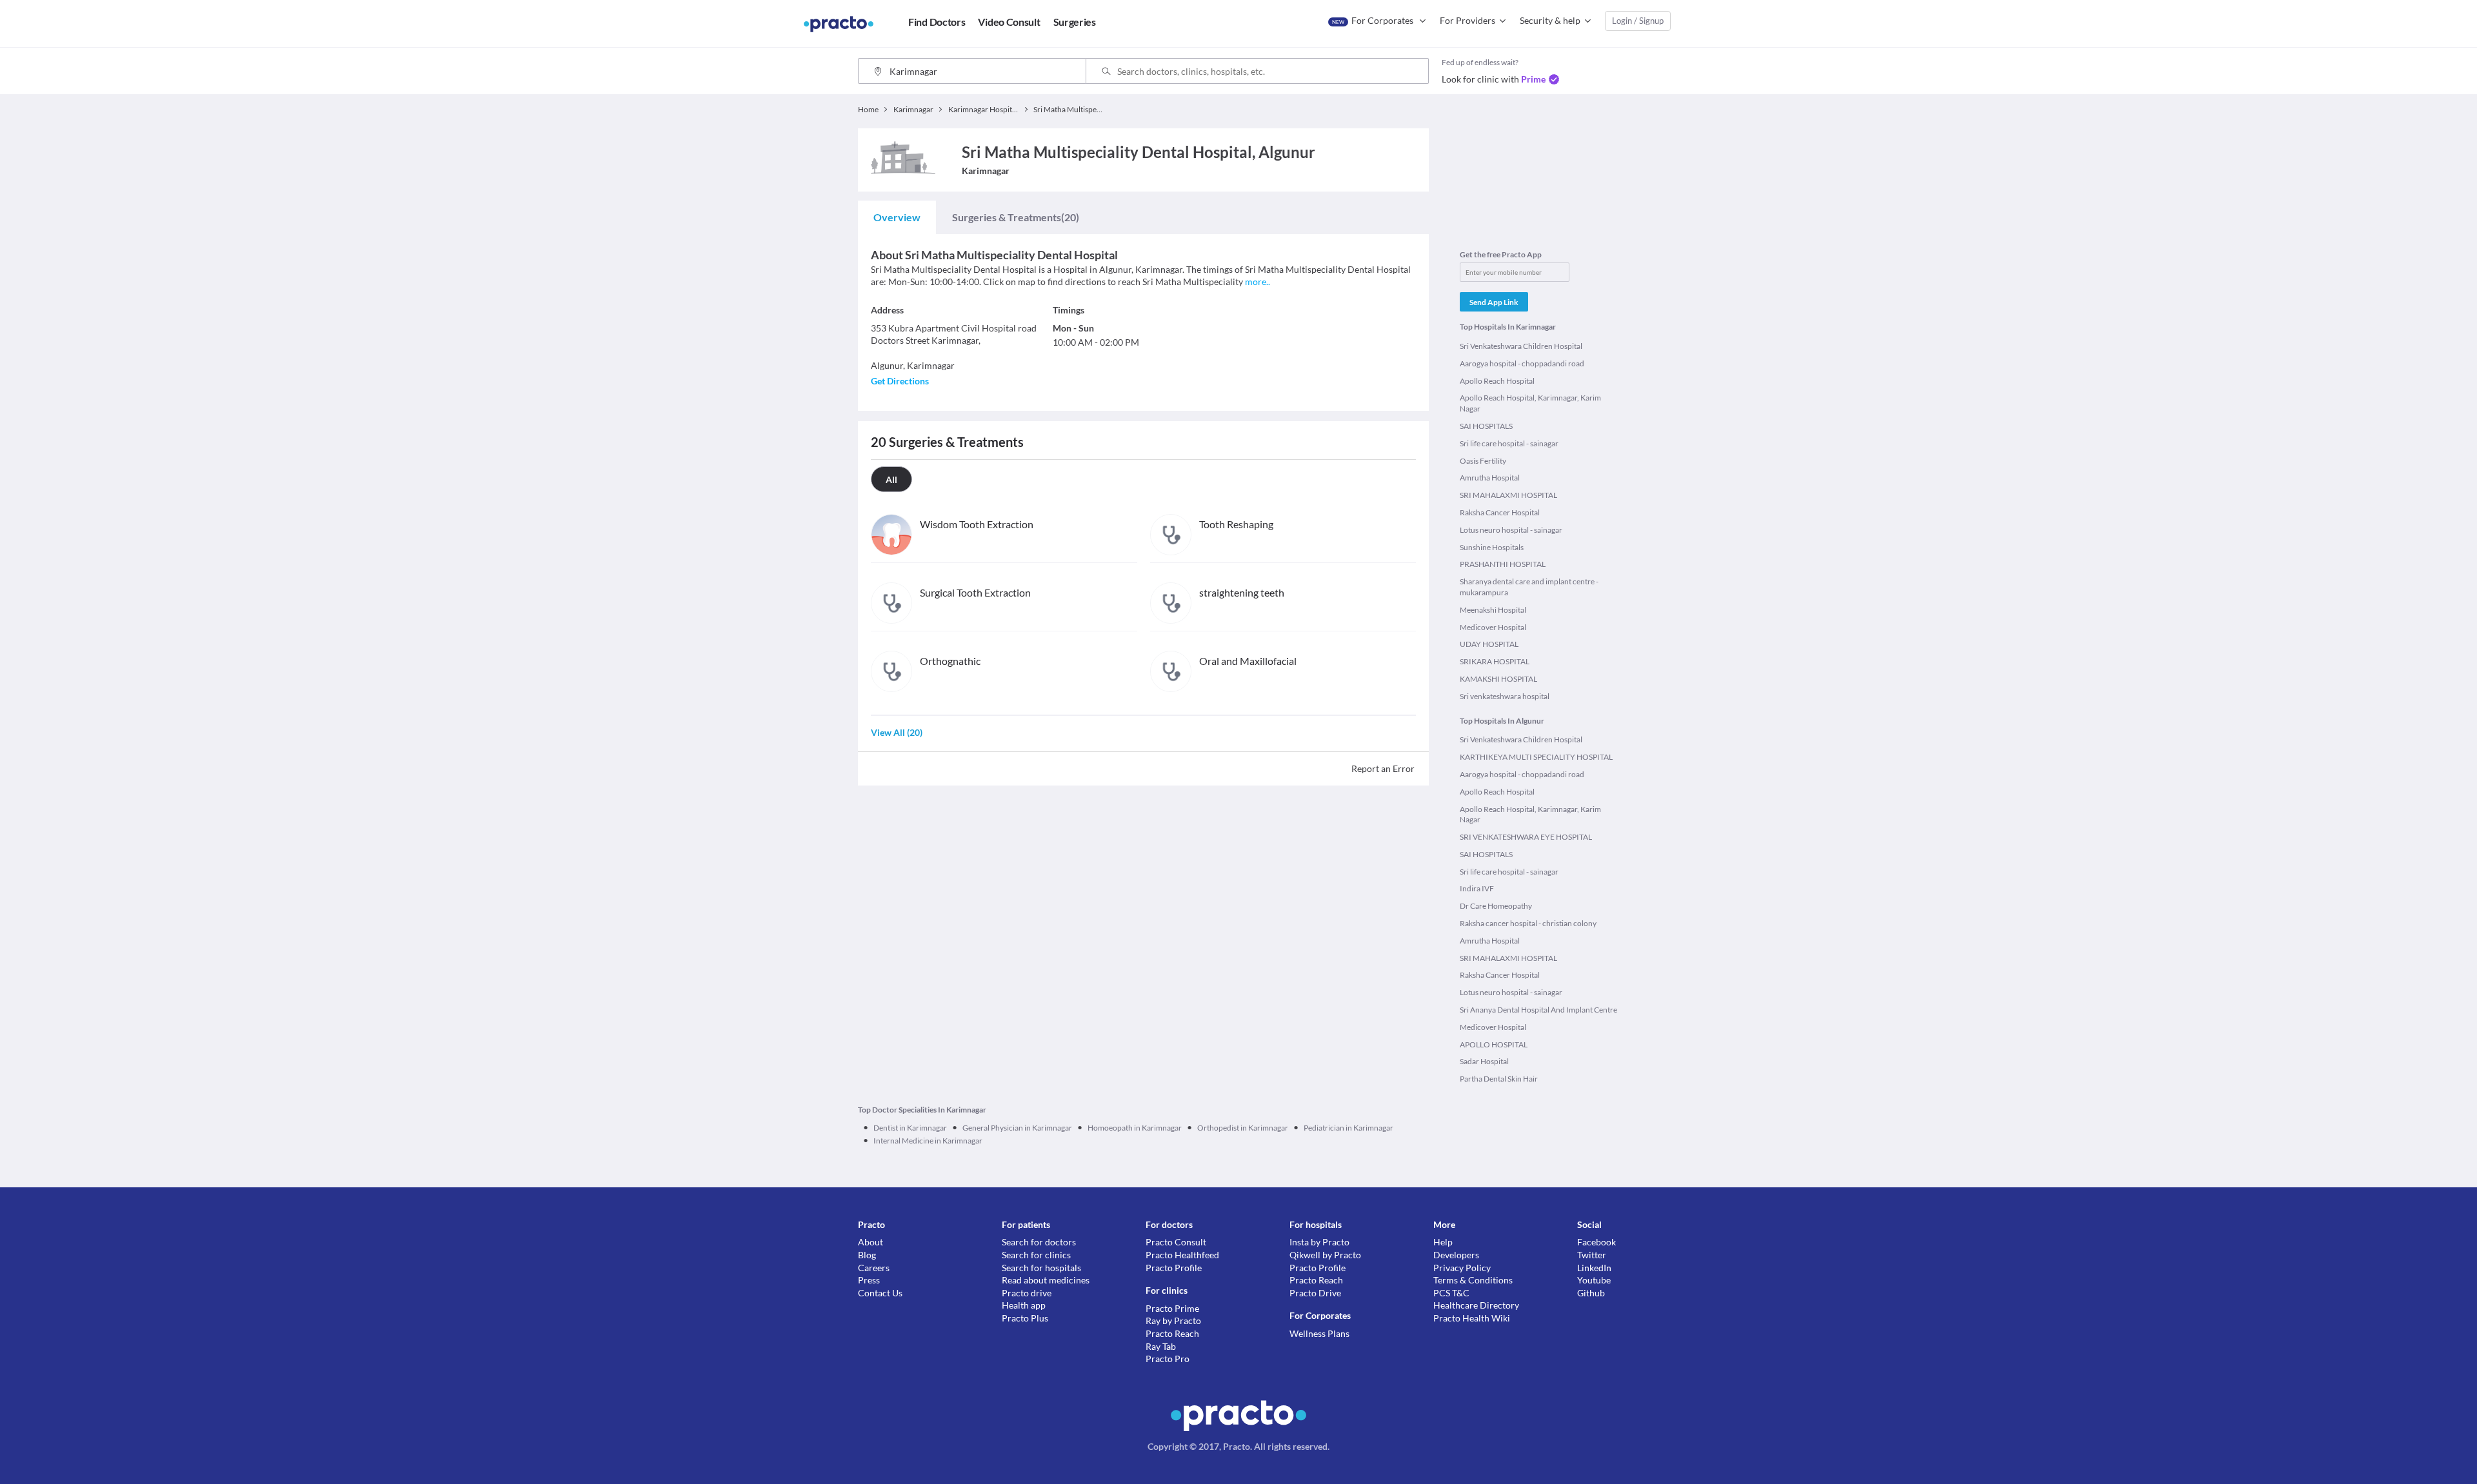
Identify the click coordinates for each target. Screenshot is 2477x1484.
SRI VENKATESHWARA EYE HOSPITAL (1526, 837)
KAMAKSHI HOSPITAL (1498, 679)
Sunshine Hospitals (1492, 547)
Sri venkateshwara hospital (1505, 696)
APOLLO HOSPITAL (1494, 1044)
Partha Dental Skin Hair (1499, 1079)
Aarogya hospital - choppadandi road (1522, 363)
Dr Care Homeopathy (1496, 906)
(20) (1016, 217)
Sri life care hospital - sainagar (1509, 443)
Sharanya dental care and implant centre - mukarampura (1529, 587)
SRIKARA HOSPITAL (1495, 661)
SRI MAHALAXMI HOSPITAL (1508, 495)
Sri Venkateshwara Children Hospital (1521, 346)
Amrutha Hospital (1490, 478)
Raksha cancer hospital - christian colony (1528, 923)
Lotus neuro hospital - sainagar (1511, 530)
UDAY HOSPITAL (1489, 644)
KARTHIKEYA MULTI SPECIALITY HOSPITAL (1536, 757)
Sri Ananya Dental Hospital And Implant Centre (1538, 1010)
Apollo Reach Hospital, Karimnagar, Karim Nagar (1530, 403)
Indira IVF (1477, 888)
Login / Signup (1638, 21)
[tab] (897, 217)
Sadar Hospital (1484, 1061)
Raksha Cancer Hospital (1500, 512)
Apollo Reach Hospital (1497, 381)
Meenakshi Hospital (1493, 610)
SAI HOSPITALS (1486, 426)
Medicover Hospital (1493, 627)
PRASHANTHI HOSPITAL (1503, 564)
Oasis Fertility (1483, 461)
